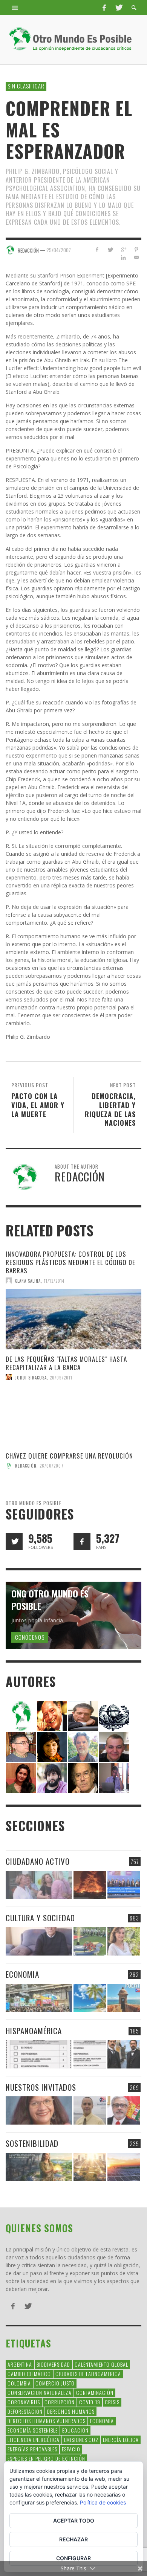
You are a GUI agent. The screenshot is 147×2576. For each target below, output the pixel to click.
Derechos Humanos (71, 2411)
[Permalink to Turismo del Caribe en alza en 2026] (90, 1998)
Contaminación (95, 2392)
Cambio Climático (29, 2374)
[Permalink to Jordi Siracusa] (52, 1715)
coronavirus (24, 2402)
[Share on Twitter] (110, 249)
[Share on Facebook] (97, 249)
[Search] (15, 8)
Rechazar (73, 2539)
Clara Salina (28, 1280)
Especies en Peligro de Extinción (46, 2458)
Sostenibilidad (32, 2143)
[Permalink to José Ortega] (114, 1777)
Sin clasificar (26, 86)
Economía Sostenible (33, 2430)
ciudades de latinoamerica (88, 2374)
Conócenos (30, 1637)
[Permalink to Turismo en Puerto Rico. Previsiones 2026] (124, 1998)
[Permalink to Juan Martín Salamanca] (52, 1777)
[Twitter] (118, 8)
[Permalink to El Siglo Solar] (90, 2167)
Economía (102, 2421)
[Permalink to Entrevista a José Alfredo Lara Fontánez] (124, 2110)
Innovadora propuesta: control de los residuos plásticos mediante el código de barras (70, 1262)
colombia (19, 2383)
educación (75, 2430)
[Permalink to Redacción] (21, 1715)
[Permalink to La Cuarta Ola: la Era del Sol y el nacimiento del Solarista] (124, 2167)
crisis (112, 2402)
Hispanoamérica (34, 2031)
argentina (20, 2364)
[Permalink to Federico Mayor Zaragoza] (83, 1715)
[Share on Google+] (123, 249)
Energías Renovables (32, 2449)
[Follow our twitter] (14, 1542)
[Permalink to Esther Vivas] (52, 1746)
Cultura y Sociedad (40, 1918)
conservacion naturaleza (40, 2392)
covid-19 (90, 2402)
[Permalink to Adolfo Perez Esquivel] (83, 1777)
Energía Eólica (121, 2440)
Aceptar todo (74, 2520)
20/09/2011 (61, 1377)
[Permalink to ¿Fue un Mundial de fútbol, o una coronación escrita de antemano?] (90, 1941)
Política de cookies (103, 2502)
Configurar (73, 2558)
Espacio (71, 2449)
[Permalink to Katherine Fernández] (21, 1777)
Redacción (26, 1466)
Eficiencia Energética (34, 2440)
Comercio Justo (55, 2383)
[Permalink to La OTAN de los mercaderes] (124, 1885)
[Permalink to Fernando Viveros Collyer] (83, 1746)
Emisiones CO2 (81, 2440)
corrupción (60, 2402)
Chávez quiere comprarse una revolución (69, 1456)
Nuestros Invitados (41, 2087)
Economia (22, 1974)
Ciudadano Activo (38, 1861)
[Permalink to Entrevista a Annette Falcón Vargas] (39, 2110)
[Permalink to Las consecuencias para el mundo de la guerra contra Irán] (90, 1885)
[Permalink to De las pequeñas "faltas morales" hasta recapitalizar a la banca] (73, 1416)
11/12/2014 (54, 1280)
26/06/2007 (52, 1466)
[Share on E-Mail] (136, 257)
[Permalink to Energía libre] (39, 2167)
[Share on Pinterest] (136, 249)
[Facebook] (104, 8)
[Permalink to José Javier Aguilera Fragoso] (114, 1746)
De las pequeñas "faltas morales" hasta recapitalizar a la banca (66, 1363)
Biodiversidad (53, 2364)
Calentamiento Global (101, 2364)
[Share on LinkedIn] (123, 257)
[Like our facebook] (82, 1542)
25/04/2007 (59, 250)
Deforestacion (25, 2411)
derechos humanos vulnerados (47, 2421)
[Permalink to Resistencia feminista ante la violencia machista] (39, 1885)
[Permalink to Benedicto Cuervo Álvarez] (21, 1746)
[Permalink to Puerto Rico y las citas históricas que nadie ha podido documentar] (124, 2054)
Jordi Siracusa (31, 1377)
